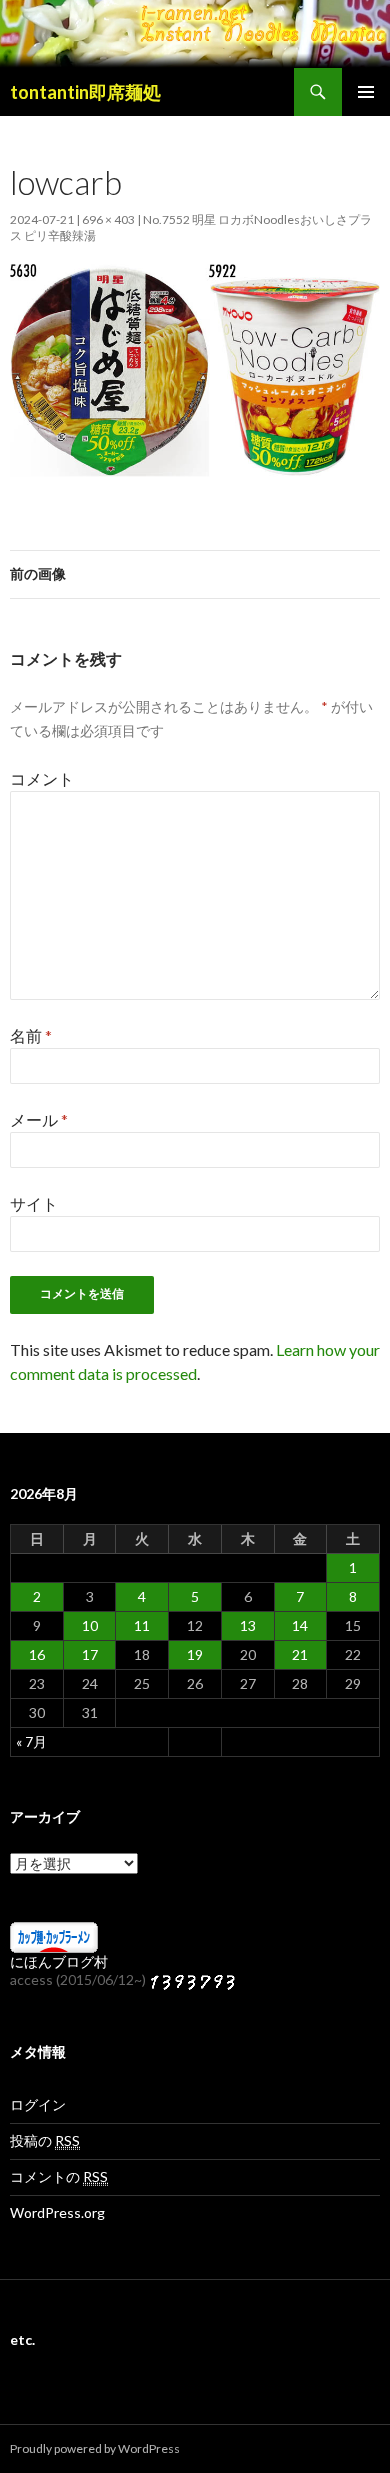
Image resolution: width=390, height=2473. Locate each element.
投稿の (45, 2140)
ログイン (38, 2104)
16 (37, 1654)
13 (248, 1625)
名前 (31, 1035)
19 (195, 1654)
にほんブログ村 (59, 1961)
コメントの (59, 2176)
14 (300, 1625)
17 (90, 1654)
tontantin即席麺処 (85, 92)
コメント (42, 778)
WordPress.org (57, 2212)
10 (90, 1625)
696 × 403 (108, 219)
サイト (34, 1203)
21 (300, 1654)
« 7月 (31, 1741)
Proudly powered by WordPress (95, 2448)
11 (142, 1625)
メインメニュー (366, 92)
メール (39, 1119)
